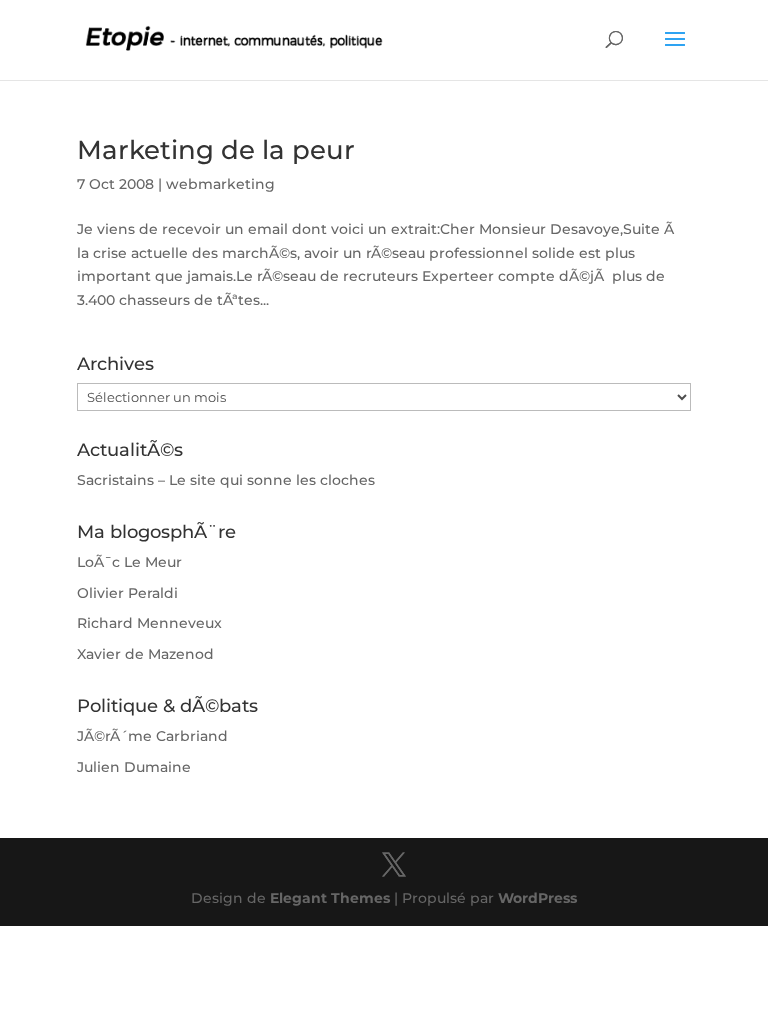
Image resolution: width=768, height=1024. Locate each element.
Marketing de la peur (216, 150)
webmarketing (220, 184)
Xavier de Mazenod (145, 654)
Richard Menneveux (149, 623)
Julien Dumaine (134, 767)
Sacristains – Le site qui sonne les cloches (226, 480)
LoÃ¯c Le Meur (129, 562)
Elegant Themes (330, 898)
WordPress (537, 898)
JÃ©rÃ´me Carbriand (152, 736)
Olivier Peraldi (127, 593)
